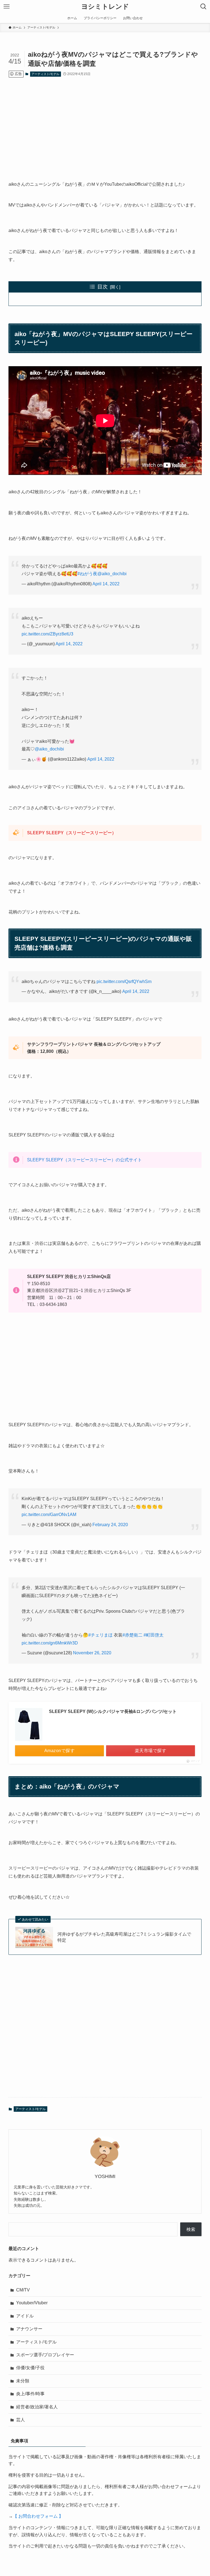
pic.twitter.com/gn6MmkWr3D (50, 1643)
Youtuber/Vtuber (32, 2303)
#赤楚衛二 (132, 1635)
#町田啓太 (154, 1635)
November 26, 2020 (92, 1653)
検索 (191, 2229)
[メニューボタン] (7, 7)
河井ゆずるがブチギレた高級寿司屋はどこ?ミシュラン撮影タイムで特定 (124, 1937)
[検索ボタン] (203, 7)
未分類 (23, 2381)
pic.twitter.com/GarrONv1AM (49, 1515)
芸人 (21, 2420)
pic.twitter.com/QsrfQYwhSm (124, 982)
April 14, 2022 (106, 584)
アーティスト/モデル (45, 74)
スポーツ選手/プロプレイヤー (45, 2355)
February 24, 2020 (110, 1525)
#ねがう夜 (87, 574)
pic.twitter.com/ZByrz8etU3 (47, 634)
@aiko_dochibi (112, 574)
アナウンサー (29, 2329)
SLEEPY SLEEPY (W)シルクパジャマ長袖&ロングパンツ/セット (113, 1711)
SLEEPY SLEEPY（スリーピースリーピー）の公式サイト (84, 1160)
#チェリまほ (100, 1635)
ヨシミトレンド (105, 7)
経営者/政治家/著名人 (37, 2407)
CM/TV (23, 2290)
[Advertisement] (105, 125)
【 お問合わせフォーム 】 (38, 2516)
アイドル (25, 2316)
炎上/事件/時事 (30, 2394)
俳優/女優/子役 (30, 2368)
